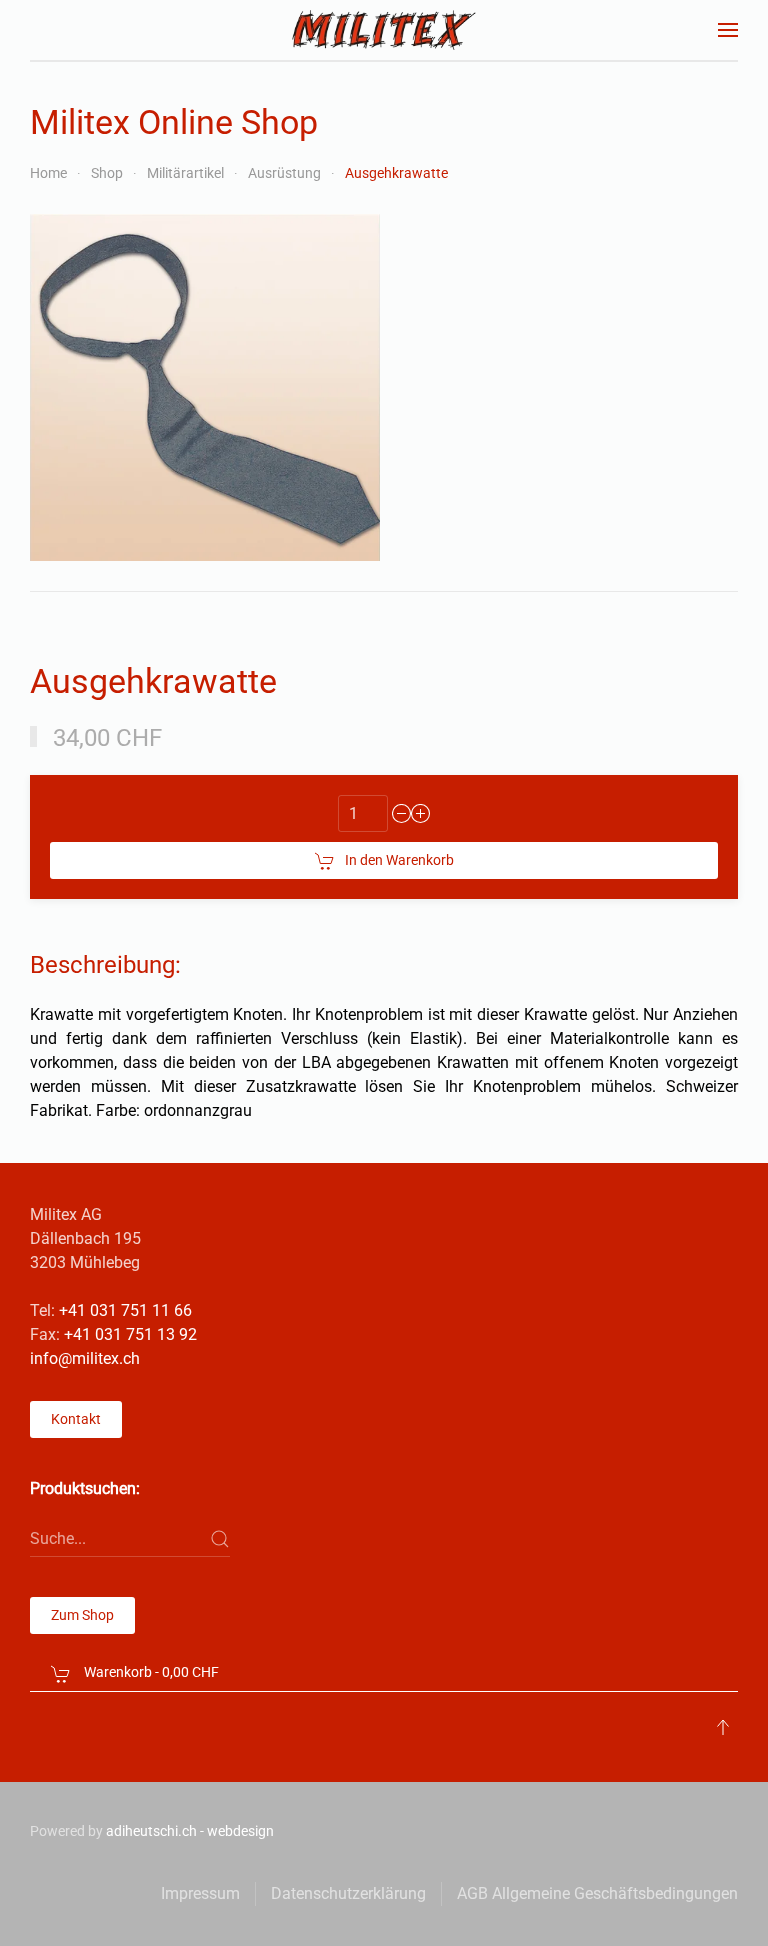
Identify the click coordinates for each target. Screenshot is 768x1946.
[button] (728, 30)
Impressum (200, 1893)
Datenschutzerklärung (348, 1893)
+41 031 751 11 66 (125, 1310)
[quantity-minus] (402, 813)
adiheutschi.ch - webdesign (190, 1831)
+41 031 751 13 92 (130, 1334)
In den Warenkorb (399, 860)
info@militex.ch (85, 1358)
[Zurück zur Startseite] (384, 30)
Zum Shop (82, 1615)
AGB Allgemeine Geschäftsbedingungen (597, 1893)
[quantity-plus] (421, 813)
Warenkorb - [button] (150, 1672)
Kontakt (76, 1419)
